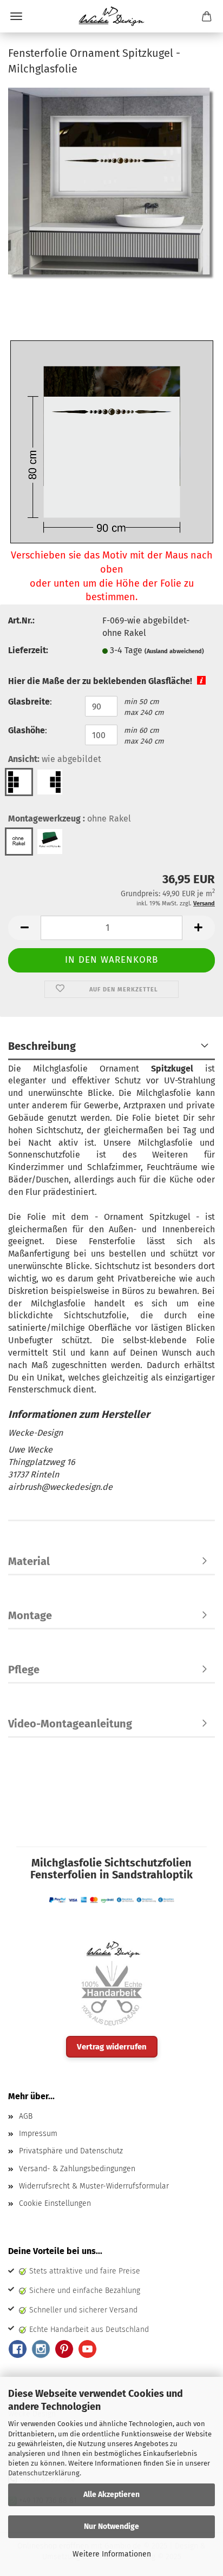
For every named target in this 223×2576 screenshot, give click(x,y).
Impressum (38, 2134)
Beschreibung (42, 1046)
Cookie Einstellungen (55, 2203)
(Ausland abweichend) (174, 651)
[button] (24, 928)
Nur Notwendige (111, 2526)
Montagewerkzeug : (70, 819)
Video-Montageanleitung (70, 1724)
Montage (30, 1615)
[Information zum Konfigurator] (201, 679)
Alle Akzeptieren (111, 2495)
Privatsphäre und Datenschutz (71, 2151)
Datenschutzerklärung (44, 2473)
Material (29, 1561)
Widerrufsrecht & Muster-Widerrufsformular (94, 2186)
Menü (16, 16)
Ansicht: (55, 759)
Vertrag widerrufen (112, 2047)
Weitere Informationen (112, 2554)
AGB (26, 2116)
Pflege (24, 1670)
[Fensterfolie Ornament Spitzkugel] (111, 183)
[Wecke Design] (111, 16)
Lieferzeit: (28, 650)
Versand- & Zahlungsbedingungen (77, 2169)
